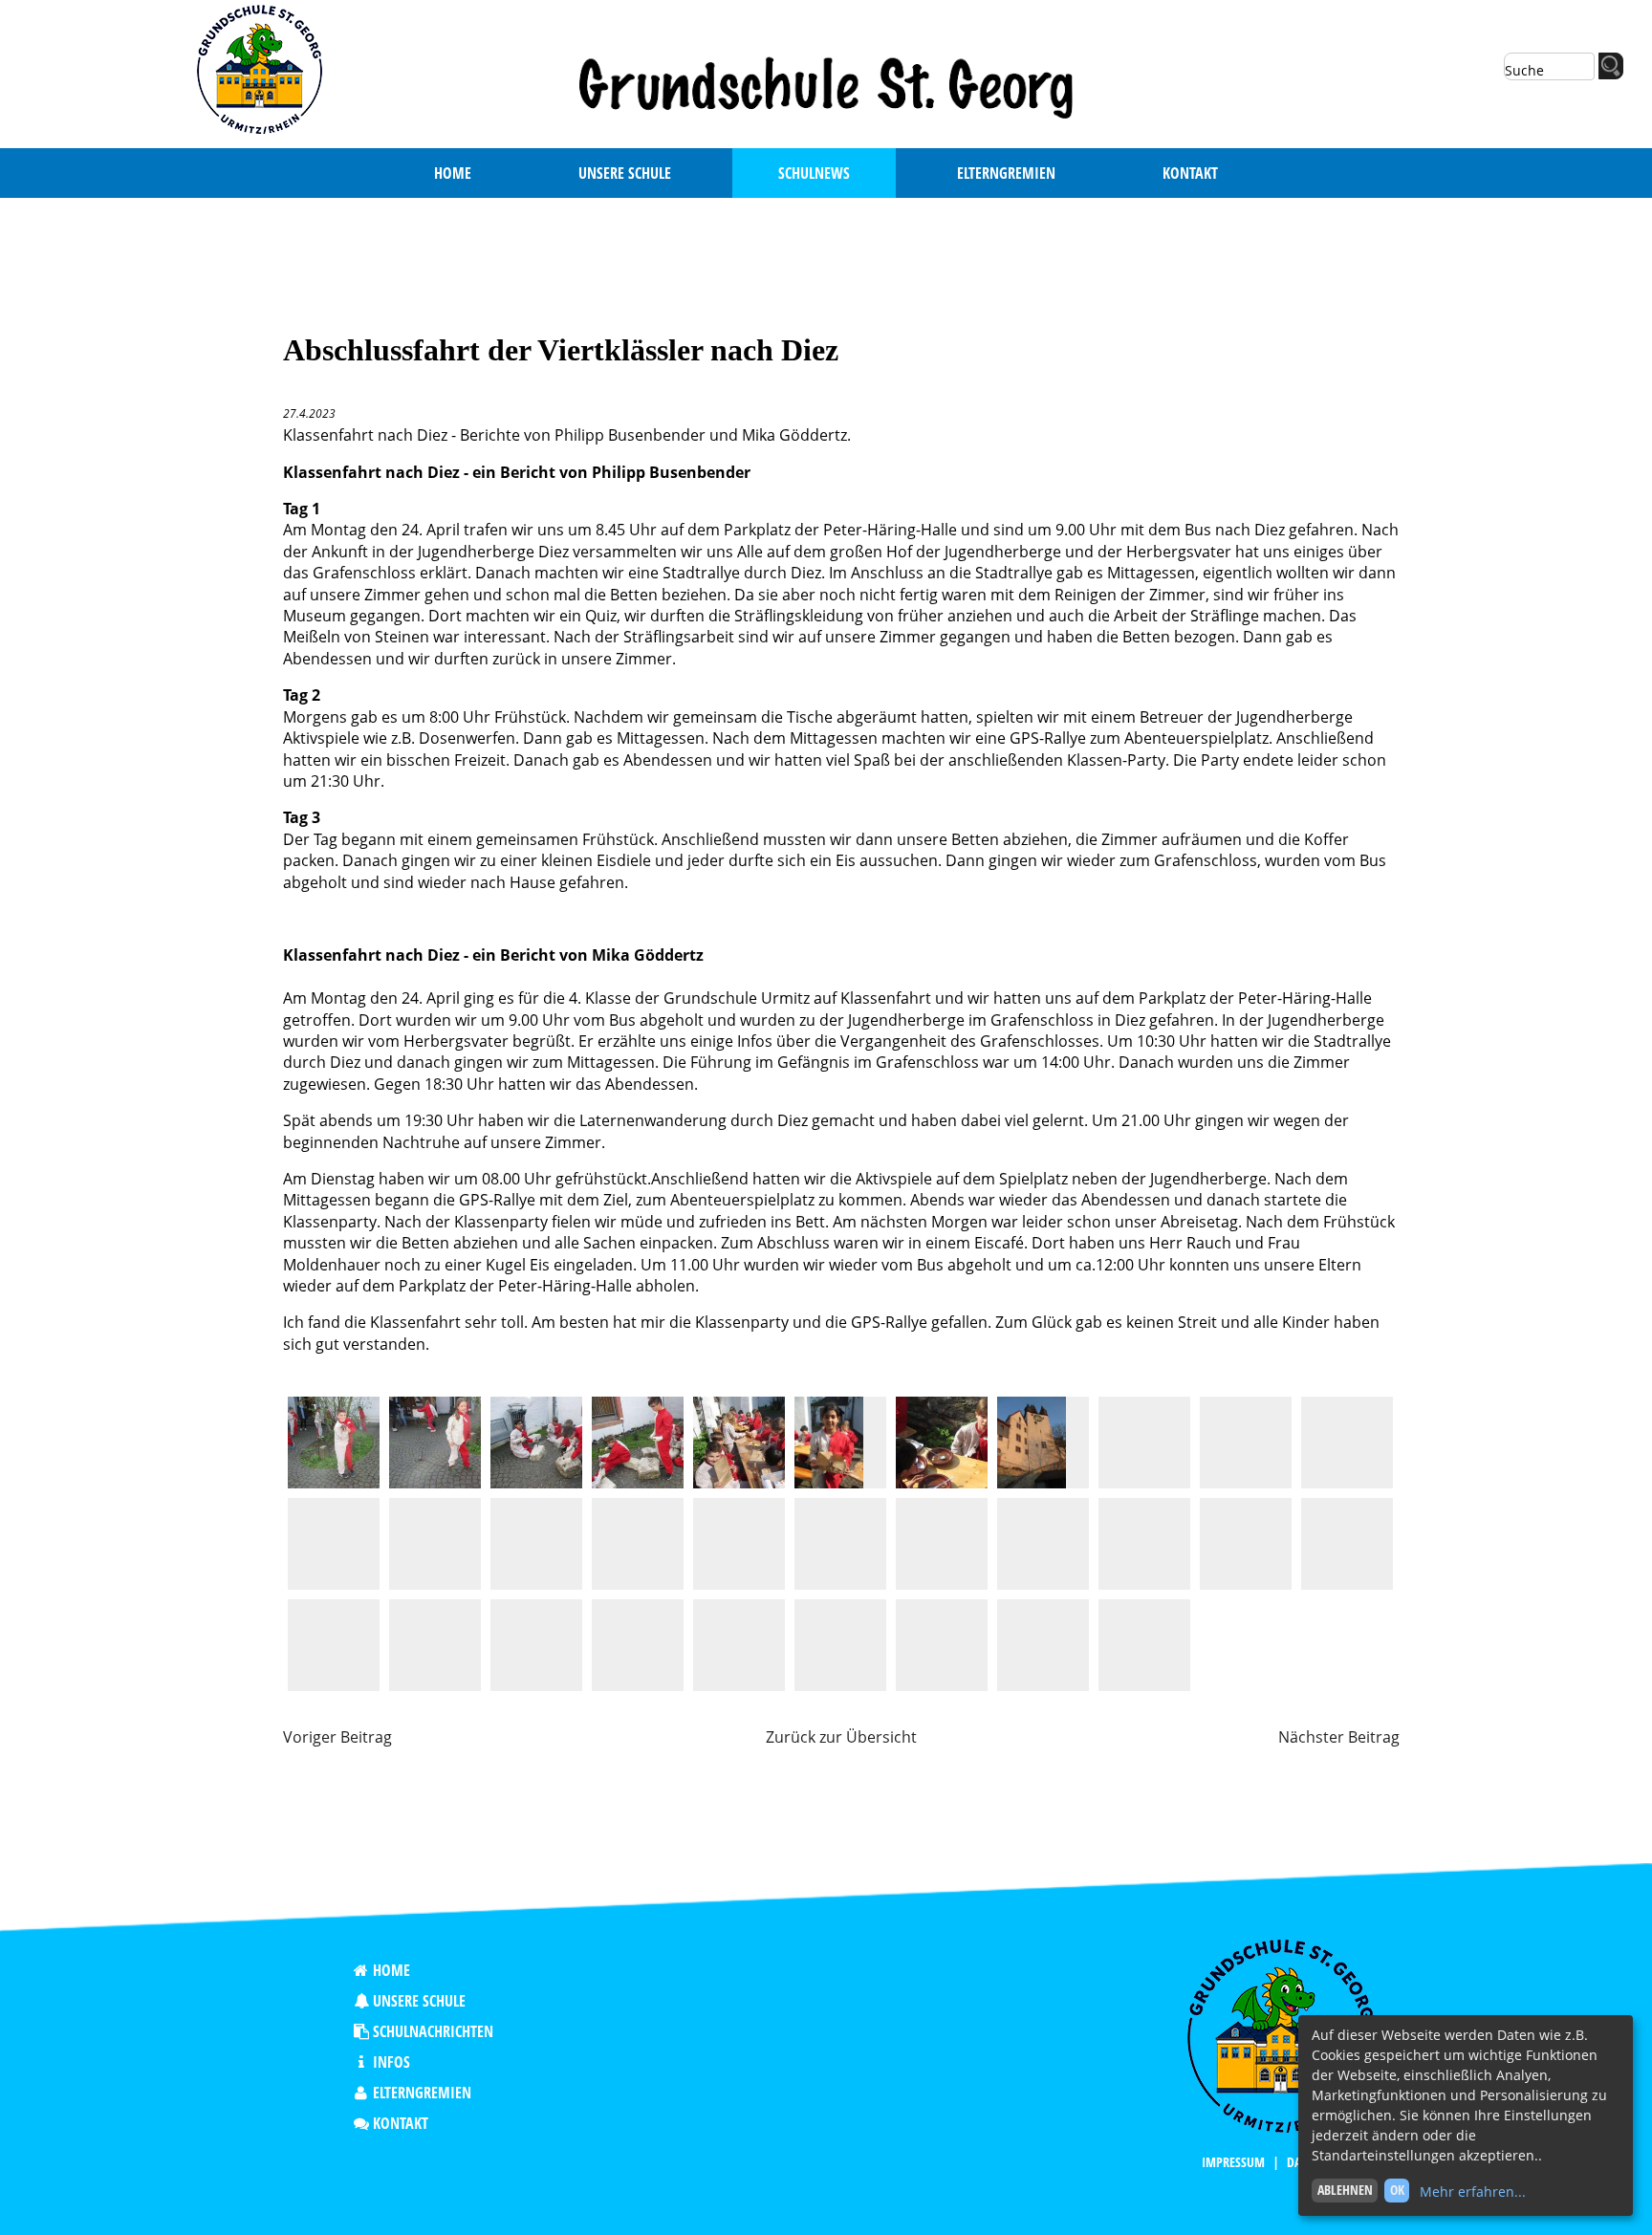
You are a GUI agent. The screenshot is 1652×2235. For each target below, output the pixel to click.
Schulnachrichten (433, 2031)
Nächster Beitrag (1339, 1737)
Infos (391, 2062)
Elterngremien (422, 2093)
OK (1397, 2190)
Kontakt (401, 2123)
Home (391, 1970)
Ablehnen (1345, 2190)
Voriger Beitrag (337, 1737)
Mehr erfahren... (1473, 2192)
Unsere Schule (419, 2001)
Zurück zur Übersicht (841, 1737)
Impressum (1233, 2162)
